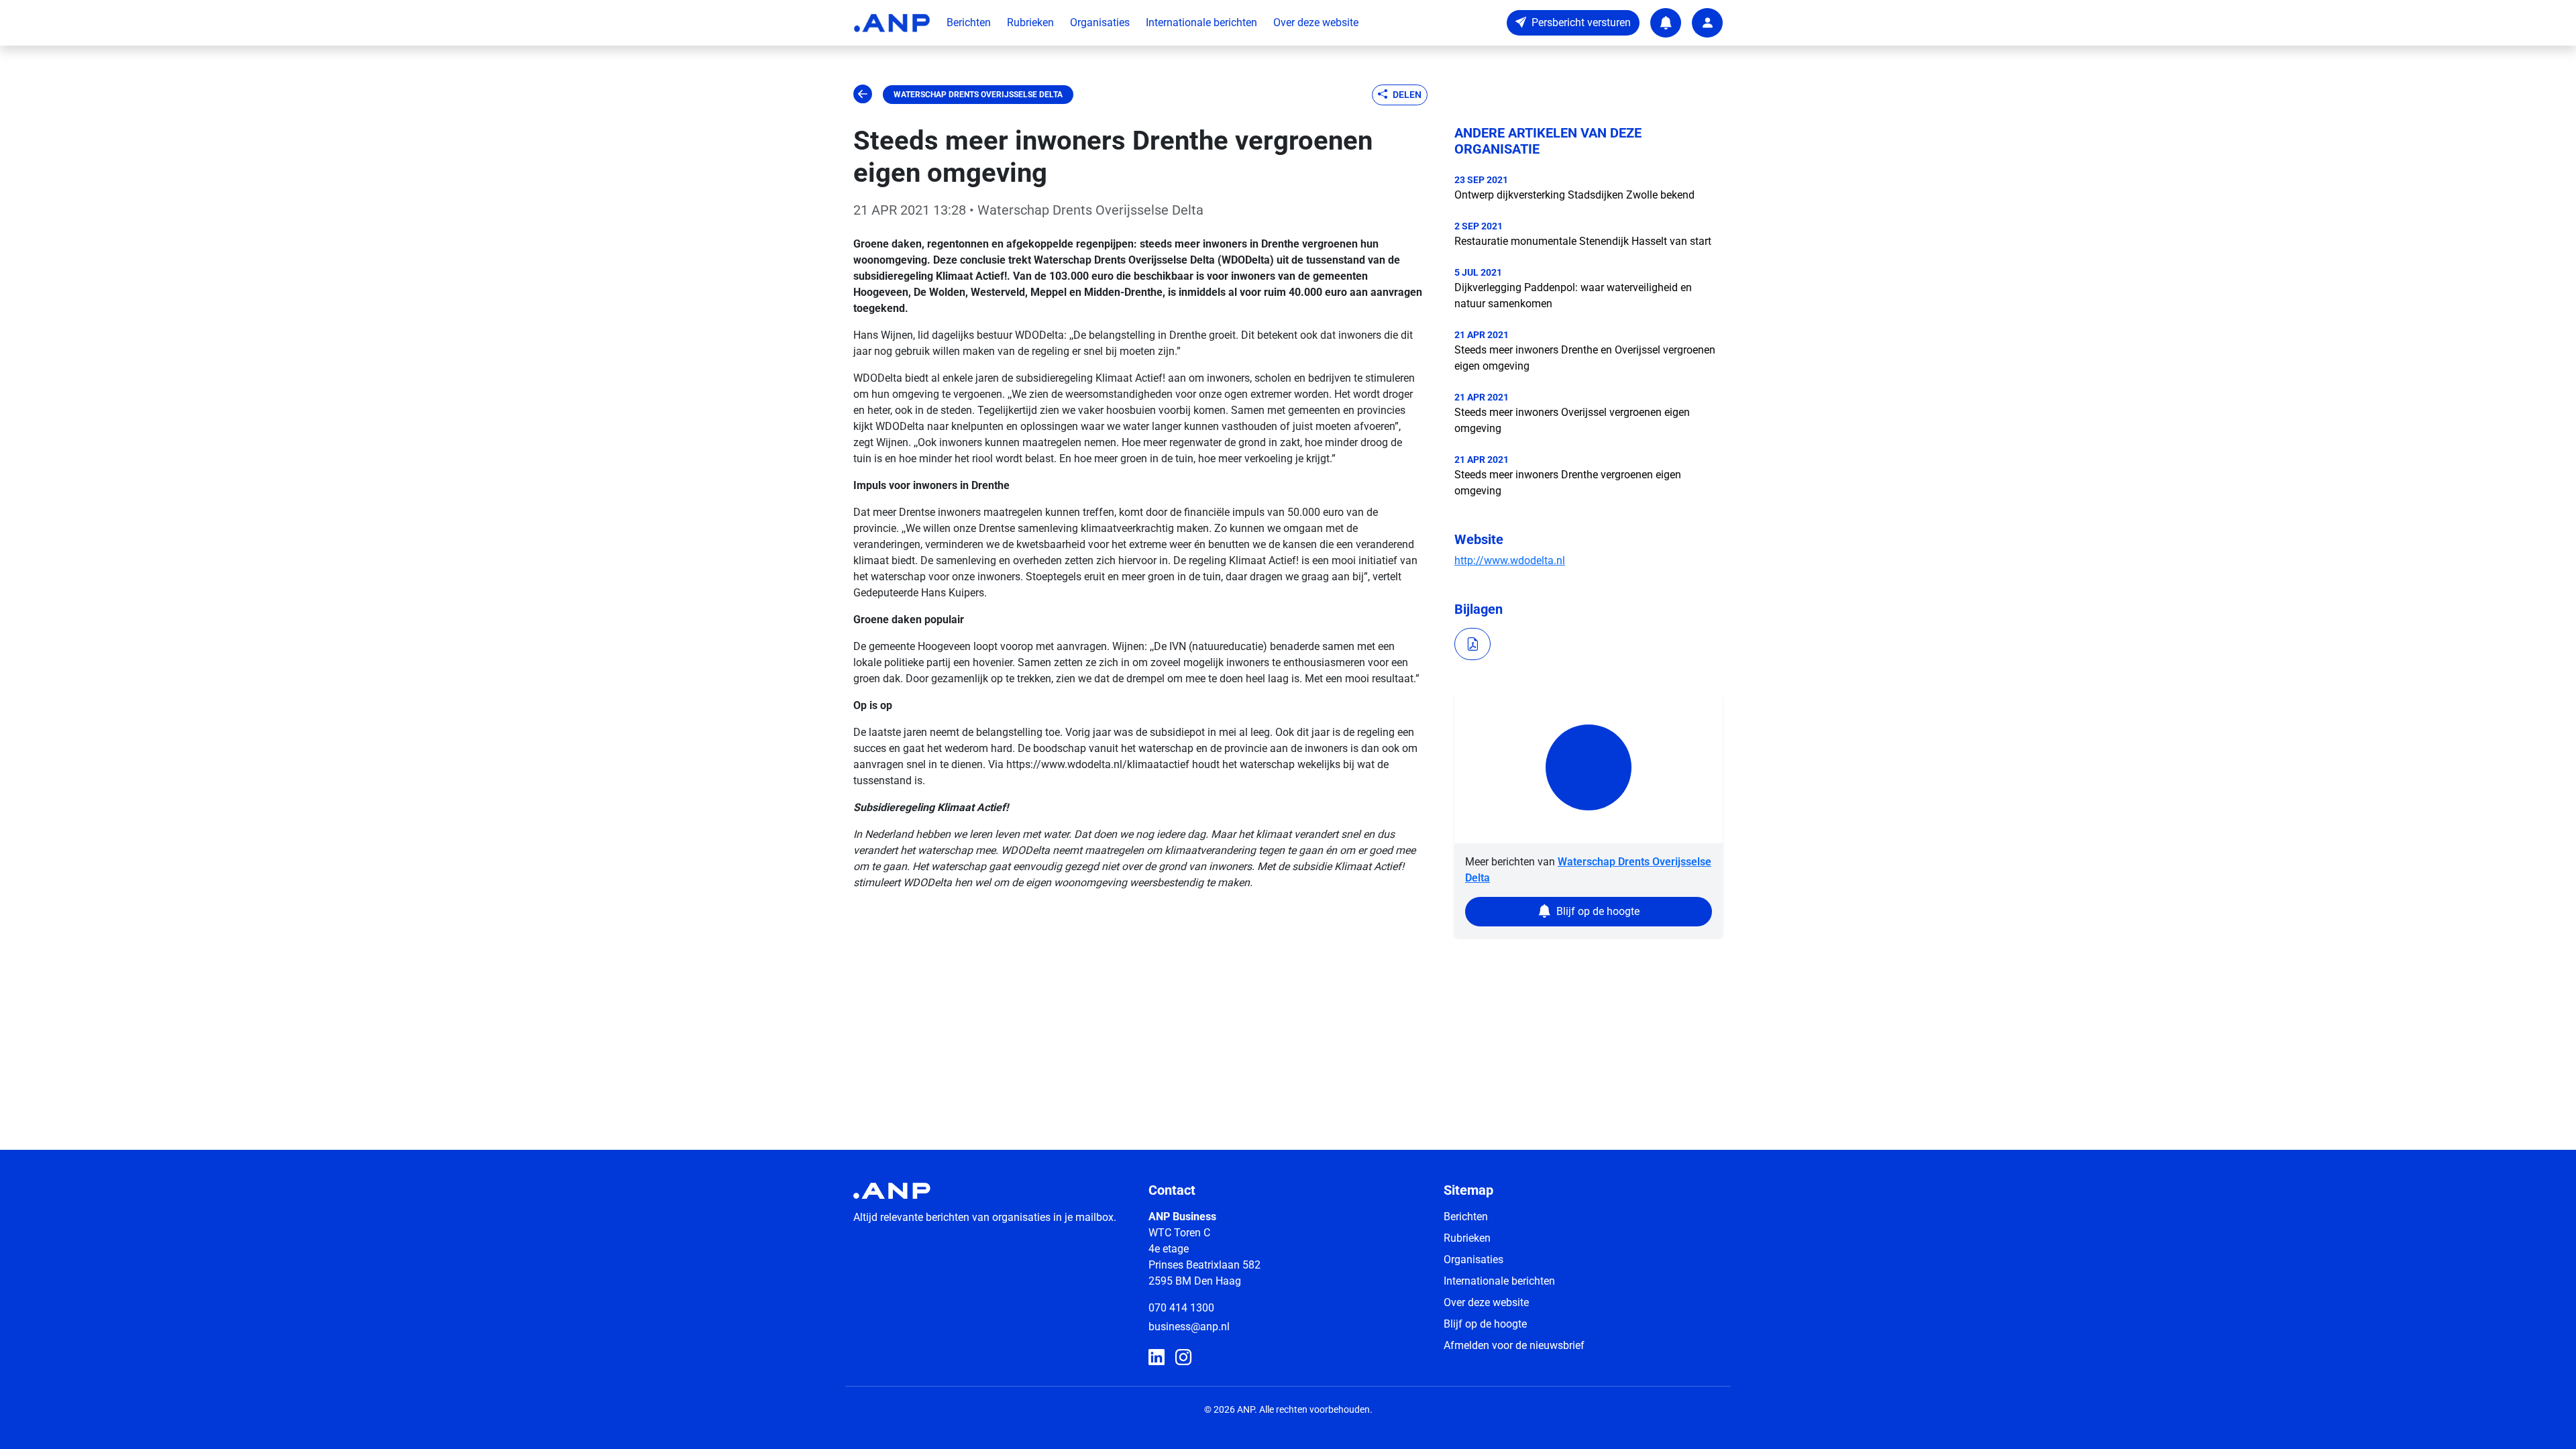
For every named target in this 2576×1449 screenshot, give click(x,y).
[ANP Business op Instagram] (1183, 1358)
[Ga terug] (863, 95)
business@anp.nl (1189, 1327)
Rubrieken (1030, 22)
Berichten (969, 22)
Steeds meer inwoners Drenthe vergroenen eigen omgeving (1568, 483)
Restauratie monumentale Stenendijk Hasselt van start (1583, 241)
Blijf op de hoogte (1485, 1324)
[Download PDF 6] (1472, 644)
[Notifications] (1666, 23)
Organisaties (1100, 22)
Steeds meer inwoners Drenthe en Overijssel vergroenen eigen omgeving (1585, 358)
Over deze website (1316, 22)
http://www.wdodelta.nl (1510, 560)
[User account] (1707, 23)
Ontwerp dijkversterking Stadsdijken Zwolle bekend (1574, 195)
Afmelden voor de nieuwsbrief (1514, 1345)
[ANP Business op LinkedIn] (1157, 1358)
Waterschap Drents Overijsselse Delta (978, 95)
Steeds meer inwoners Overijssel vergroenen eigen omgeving (1572, 420)
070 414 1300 (1181, 1308)
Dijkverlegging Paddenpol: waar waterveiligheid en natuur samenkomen (1573, 296)
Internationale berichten (1201, 22)
